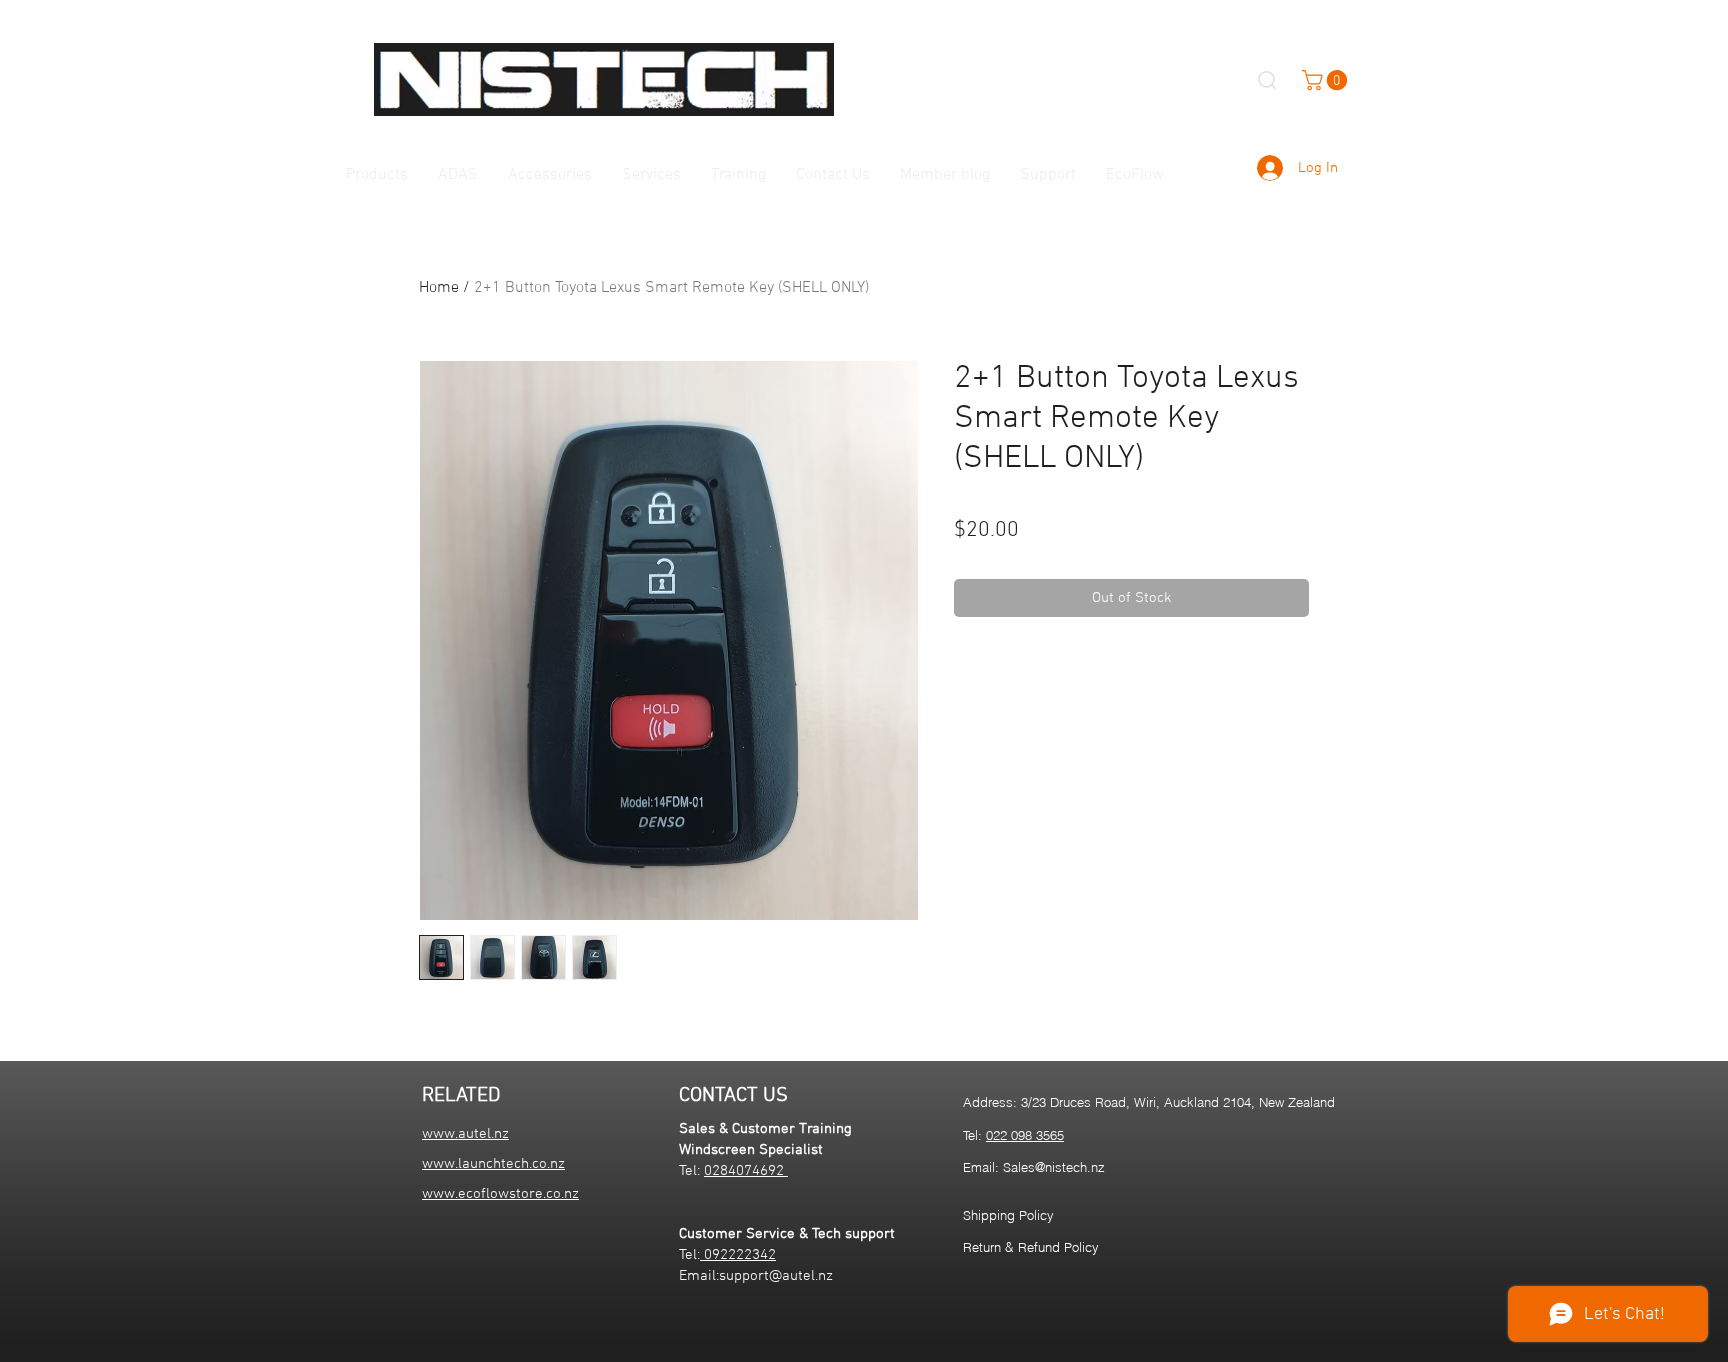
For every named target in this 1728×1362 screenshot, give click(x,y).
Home (439, 288)
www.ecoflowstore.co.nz (500, 1194)
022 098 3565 (1025, 1135)
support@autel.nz (776, 1276)
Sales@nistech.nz (1054, 1167)
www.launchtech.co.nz (493, 1164)
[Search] (1267, 80)
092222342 (738, 1255)
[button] (1327, 80)
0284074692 (746, 1171)
